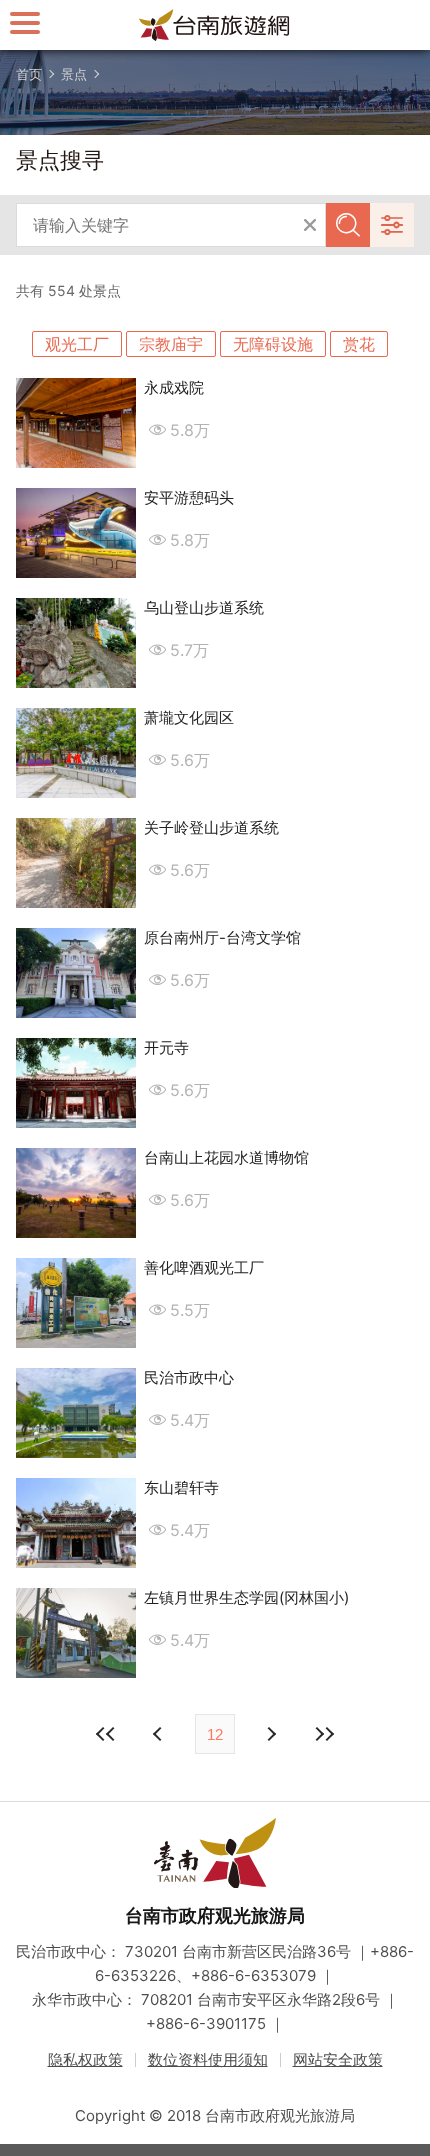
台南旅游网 (215, 25)
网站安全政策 (338, 2059)
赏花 (359, 344)
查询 (348, 225)
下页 (160, 1734)
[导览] (25, 22)
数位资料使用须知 (208, 2059)
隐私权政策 (85, 2059)
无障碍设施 (273, 344)
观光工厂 (77, 344)
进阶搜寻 (392, 225)
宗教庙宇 (171, 344)
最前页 (106, 1734)
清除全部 (310, 225)
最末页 (324, 1734)
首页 (29, 74)
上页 (270, 1734)
